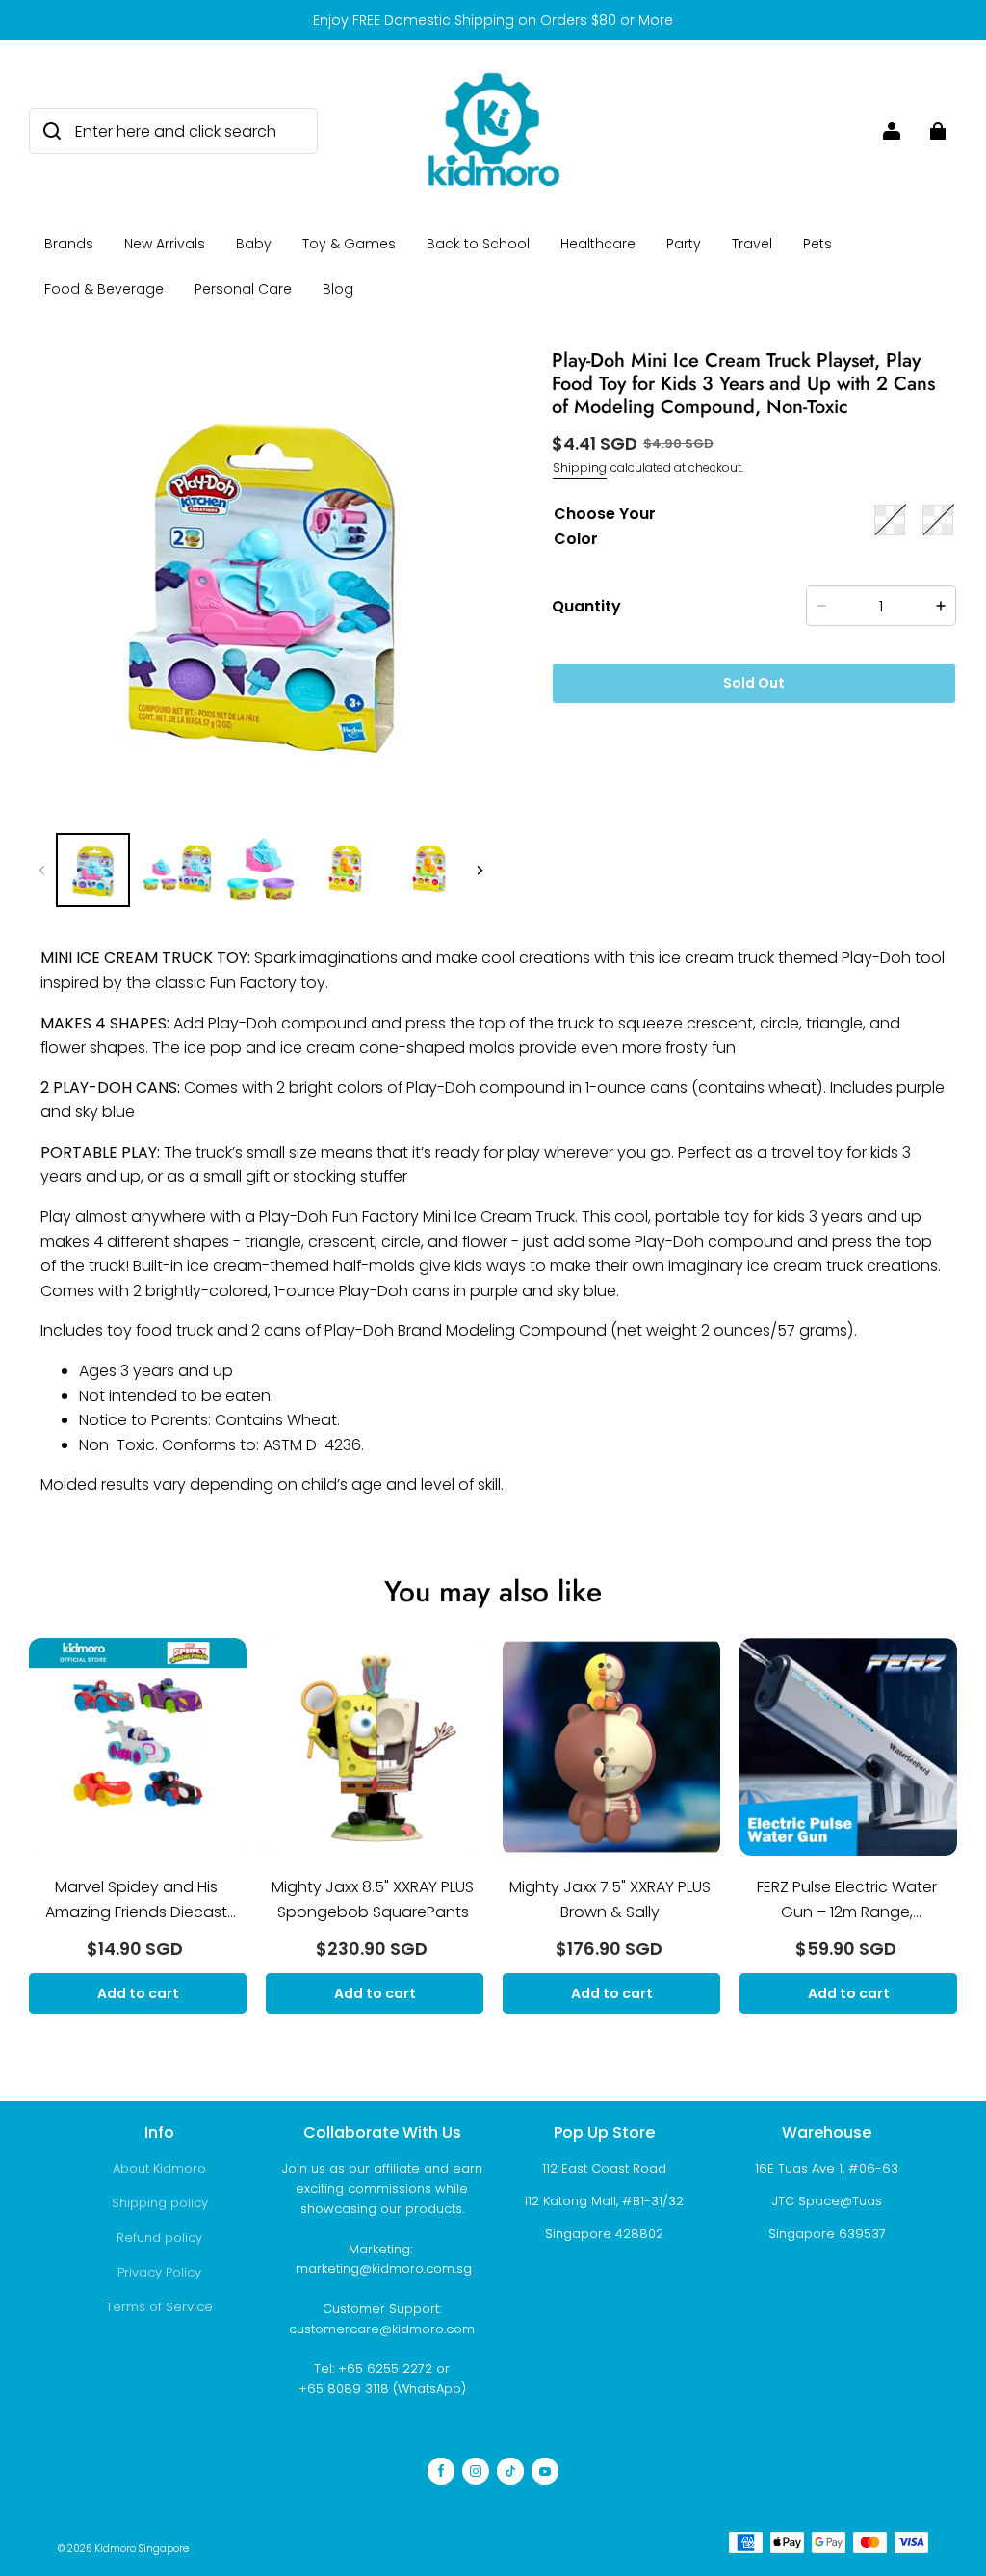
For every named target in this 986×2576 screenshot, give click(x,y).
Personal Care (243, 289)
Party (684, 244)
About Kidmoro (159, 2168)
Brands (69, 244)
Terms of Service (159, 2307)
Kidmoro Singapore (142, 2549)
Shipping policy (160, 2203)
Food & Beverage (104, 289)
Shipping (580, 468)
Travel (752, 244)
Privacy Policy (159, 2272)
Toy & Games (349, 244)
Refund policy (159, 2238)
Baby (254, 244)
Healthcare (598, 244)
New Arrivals (165, 244)
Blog (338, 289)
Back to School (478, 244)
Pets (817, 244)
